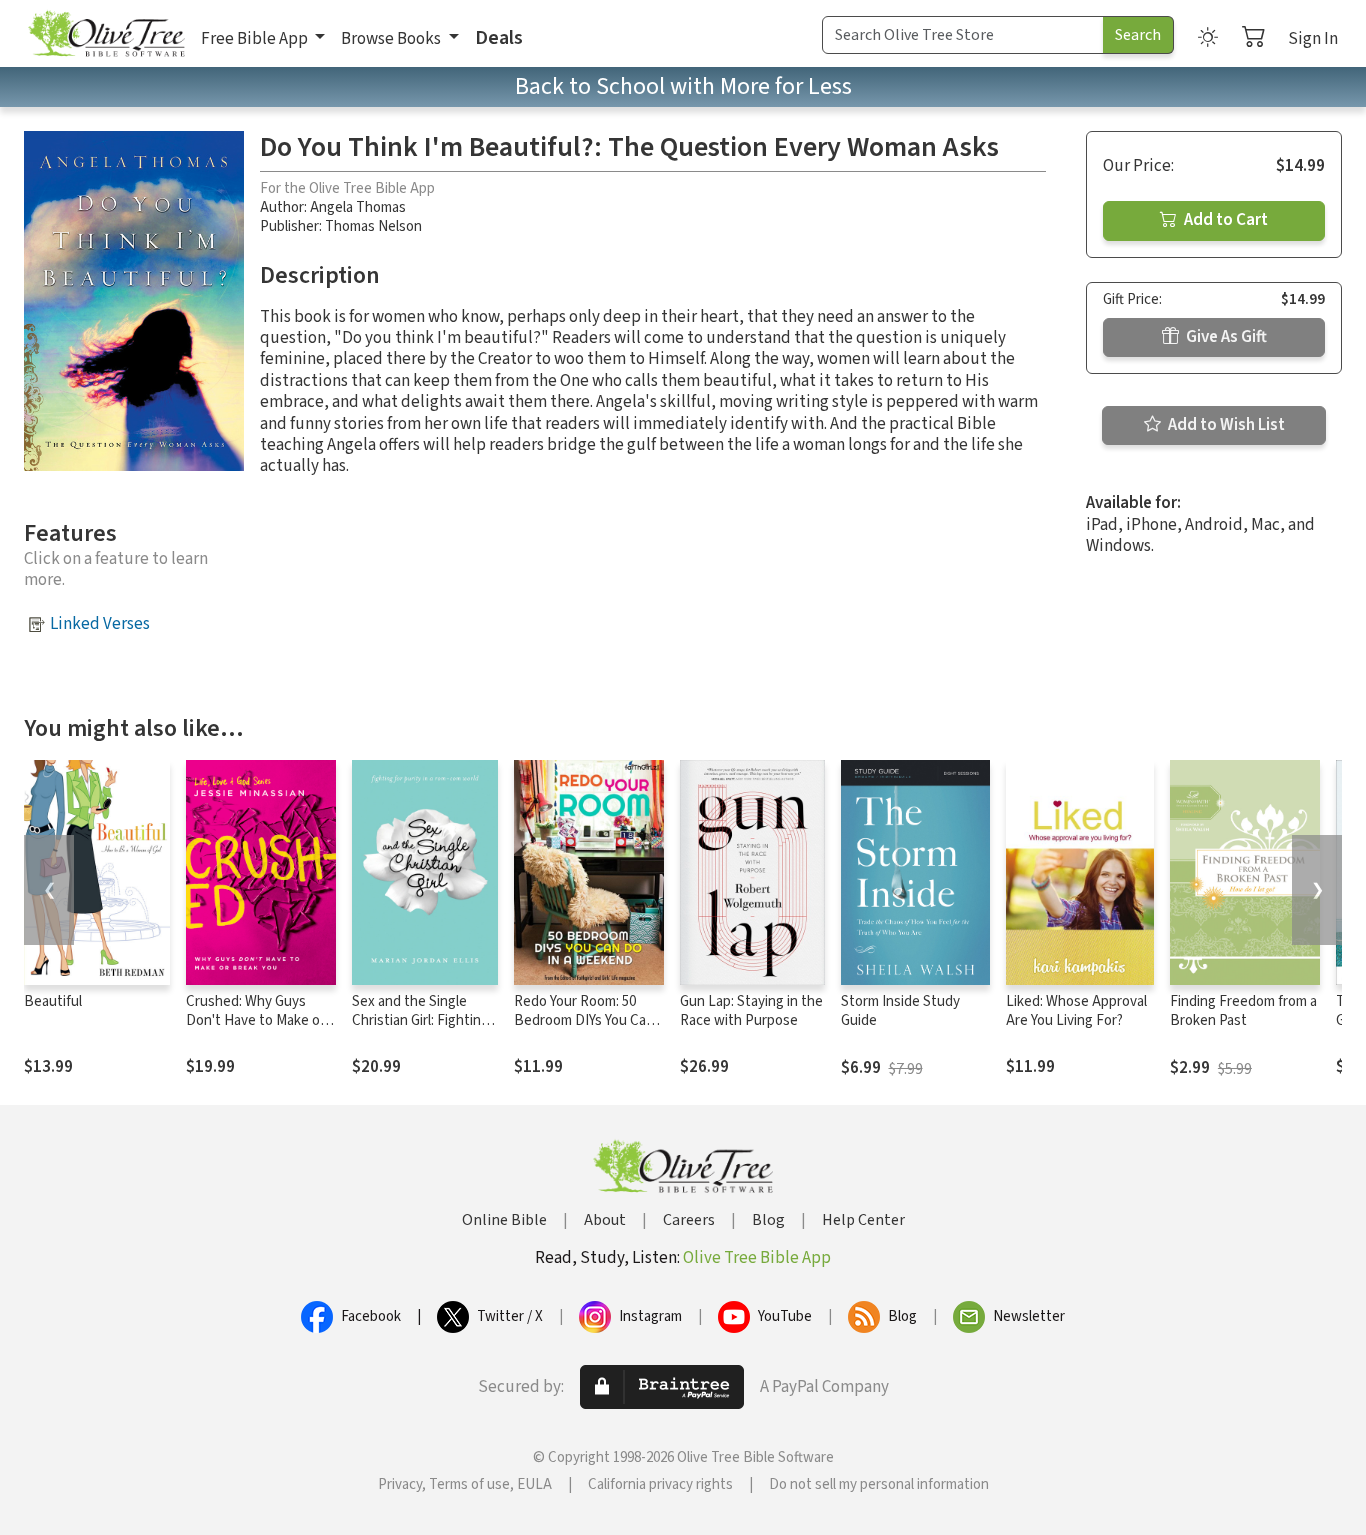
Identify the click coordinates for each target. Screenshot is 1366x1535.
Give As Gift (1225, 337)
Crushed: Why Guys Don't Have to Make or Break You (255, 1020)
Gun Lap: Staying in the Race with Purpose (751, 1011)
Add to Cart (1224, 220)
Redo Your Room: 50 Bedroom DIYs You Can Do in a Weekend (584, 1020)
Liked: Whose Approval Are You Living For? (1076, 1011)
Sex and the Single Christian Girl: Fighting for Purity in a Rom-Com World (420, 1030)
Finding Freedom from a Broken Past (1243, 1011)
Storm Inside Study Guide (900, 1011)
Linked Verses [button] (100, 624)
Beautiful (53, 1001)
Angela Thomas (358, 207)
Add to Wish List (1225, 425)
